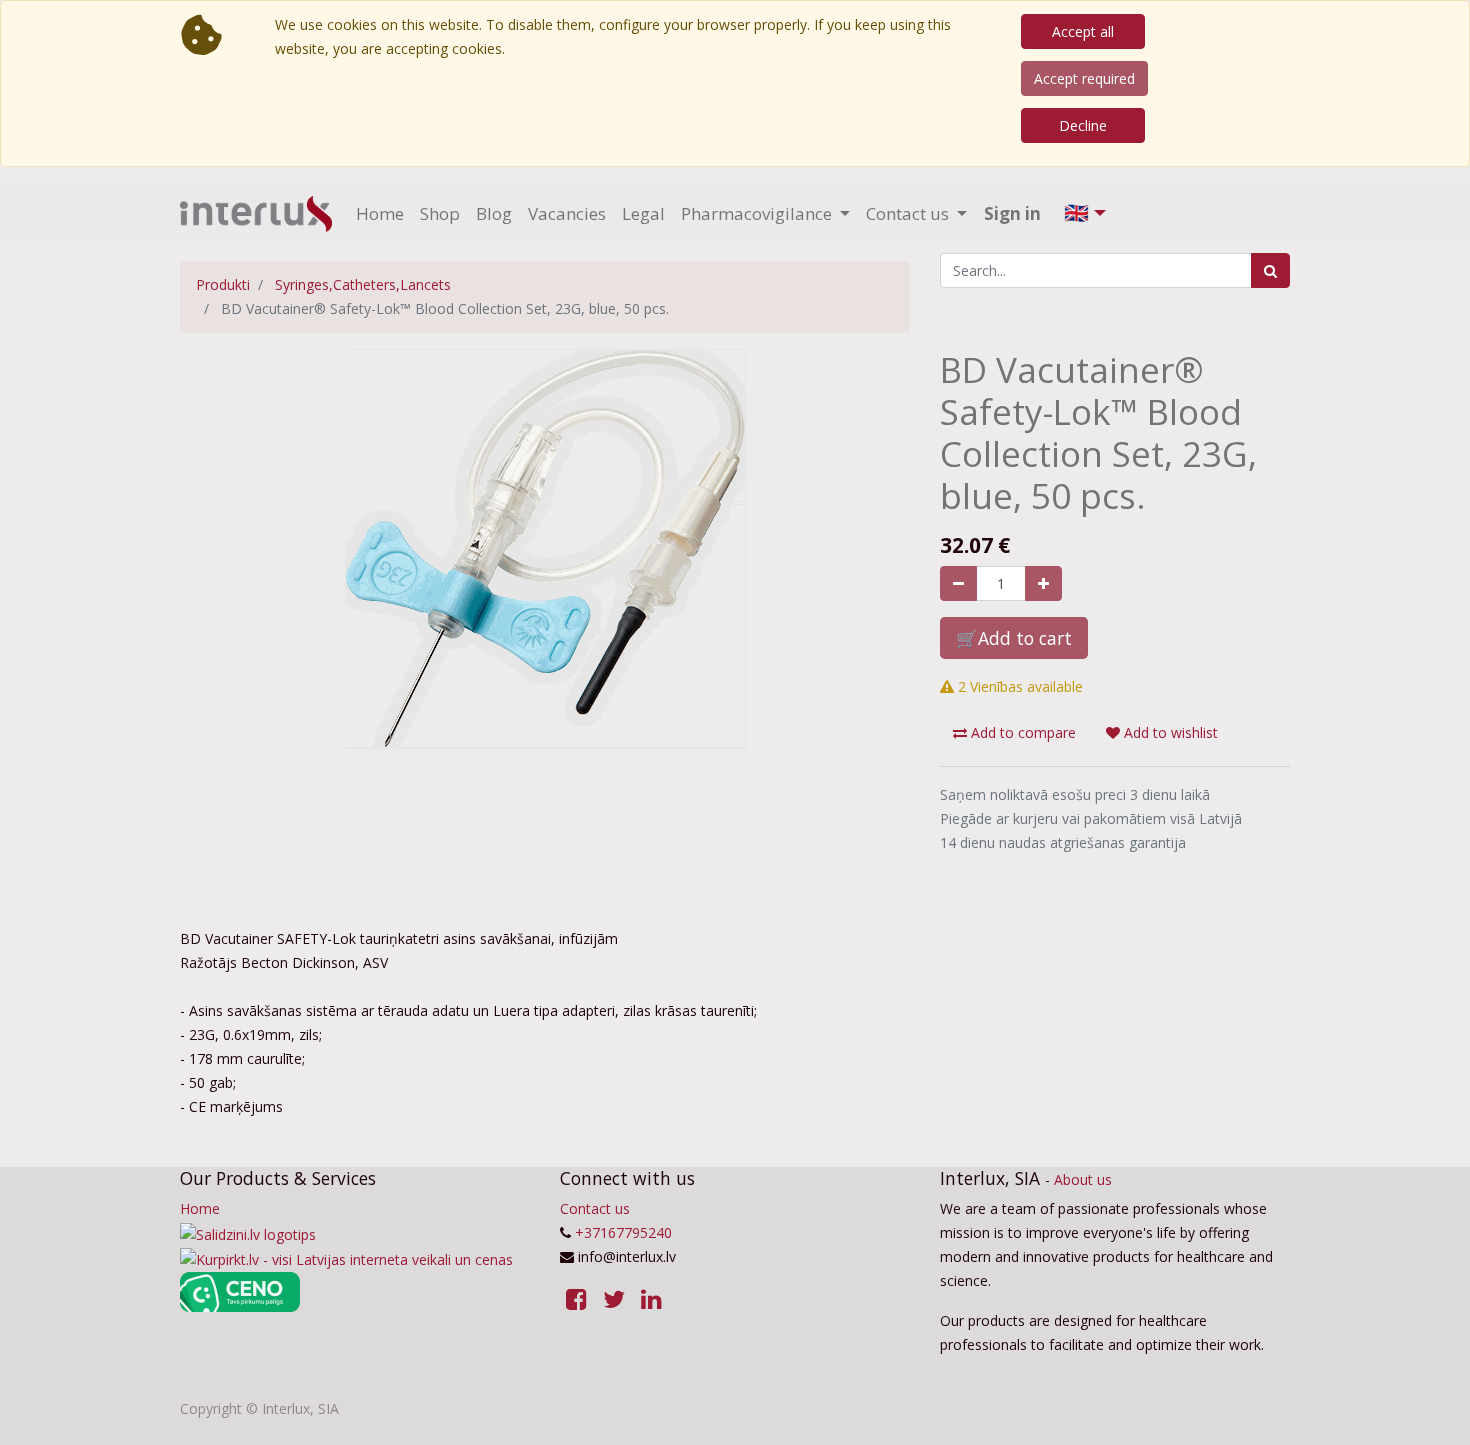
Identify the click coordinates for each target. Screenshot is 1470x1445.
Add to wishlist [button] (1169, 732)
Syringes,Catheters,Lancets (363, 284)
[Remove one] (958, 583)
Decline (1083, 125)
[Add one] (1043, 583)
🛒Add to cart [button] (1014, 638)
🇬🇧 (1076, 212)
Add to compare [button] (1021, 732)
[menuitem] (380, 214)
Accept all (1083, 31)
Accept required (1084, 78)
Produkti (223, 284)
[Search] (1270, 270)
